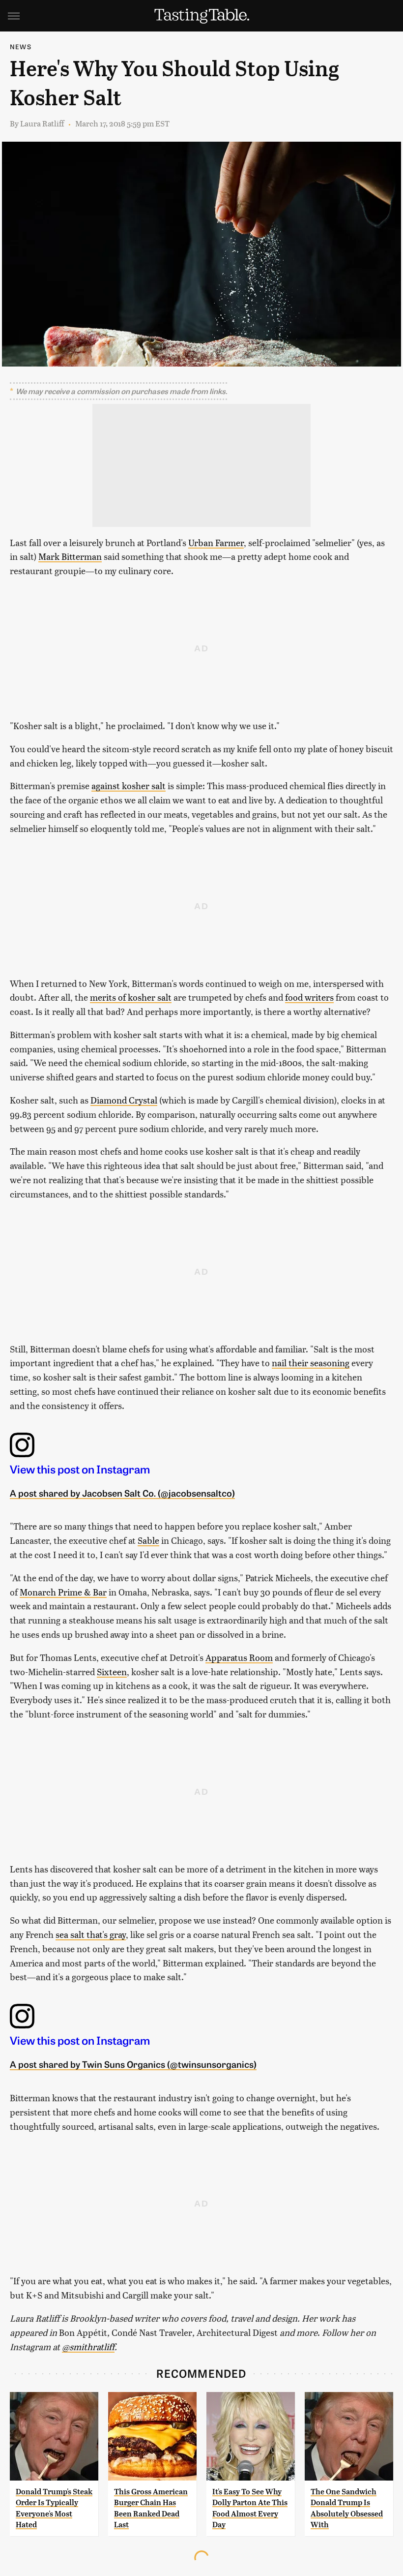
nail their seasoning (311, 1363)
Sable (148, 1540)
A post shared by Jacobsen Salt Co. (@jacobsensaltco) (122, 1493)
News (21, 46)
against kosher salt (129, 785)
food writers (309, 997)
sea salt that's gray (91, 1934)
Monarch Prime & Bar (63, 1592)
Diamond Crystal (124, 1100)
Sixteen (112, 1671)
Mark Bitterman (70, 556)
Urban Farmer (216, 542)
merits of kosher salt (131, 997)
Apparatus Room (239, 1657)
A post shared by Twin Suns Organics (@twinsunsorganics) (133, 2064)
